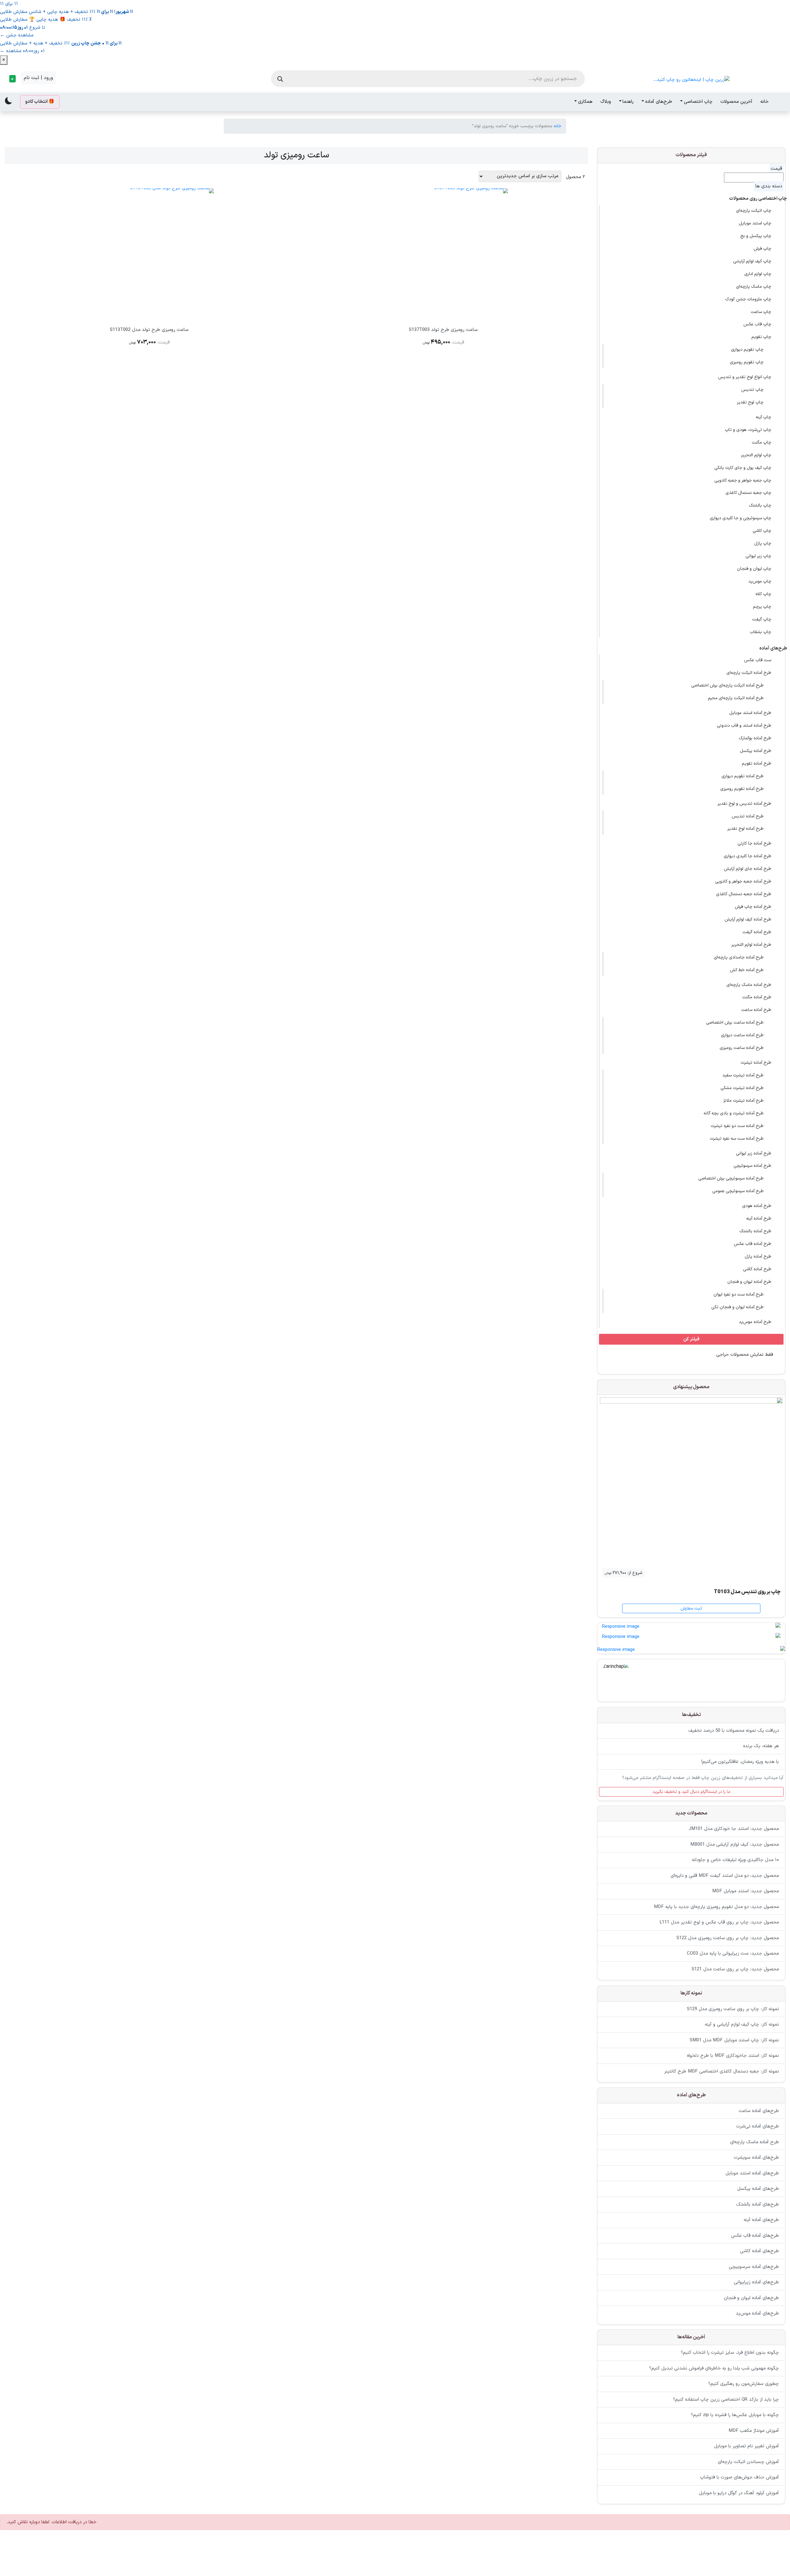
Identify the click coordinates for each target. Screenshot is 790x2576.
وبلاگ (606, 102)
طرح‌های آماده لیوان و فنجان (751, 2298)
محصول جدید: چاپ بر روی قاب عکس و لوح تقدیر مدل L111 (719, 1923)
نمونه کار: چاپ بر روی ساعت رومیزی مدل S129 (733, 2009)
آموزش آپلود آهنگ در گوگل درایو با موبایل (739, 2493)
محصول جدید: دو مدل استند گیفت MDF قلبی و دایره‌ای (725, 1876)
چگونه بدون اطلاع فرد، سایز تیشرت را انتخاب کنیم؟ (730, 2353)
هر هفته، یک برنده (761, 1746)
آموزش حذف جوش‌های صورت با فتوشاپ (740, 2478)
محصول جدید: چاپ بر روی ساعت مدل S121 (735, 1969)
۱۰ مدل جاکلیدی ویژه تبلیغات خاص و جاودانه (735, 1860)
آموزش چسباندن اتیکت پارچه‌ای (748, 2462)
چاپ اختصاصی (698, 102)
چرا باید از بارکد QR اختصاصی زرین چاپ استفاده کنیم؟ (726, 2400)
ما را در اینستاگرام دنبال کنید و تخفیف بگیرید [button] (691, 1791)
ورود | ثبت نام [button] (38, 78)
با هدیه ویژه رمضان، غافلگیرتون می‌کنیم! (740, 1762)
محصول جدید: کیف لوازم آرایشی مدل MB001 (735, 1845)
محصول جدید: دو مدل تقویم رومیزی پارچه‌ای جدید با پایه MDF (716, 1907)
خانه (765, 102)
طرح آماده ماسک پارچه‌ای (755, 2142)
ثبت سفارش (691, 1608)
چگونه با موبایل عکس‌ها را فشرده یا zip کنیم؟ (735, 2415)
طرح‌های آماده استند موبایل (752, 2173)
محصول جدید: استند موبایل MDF (746, 1891)
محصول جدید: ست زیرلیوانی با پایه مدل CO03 (733, 1954)
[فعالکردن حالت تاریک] (9, 101)
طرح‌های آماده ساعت (759, 2111)
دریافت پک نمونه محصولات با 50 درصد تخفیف (734, 1730)
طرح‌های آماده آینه (761, 2220)
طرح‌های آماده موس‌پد (757, 2313)
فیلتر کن (691, 1339)
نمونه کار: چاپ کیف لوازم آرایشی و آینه (742, 2025)
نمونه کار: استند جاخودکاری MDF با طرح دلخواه (733, 2056)
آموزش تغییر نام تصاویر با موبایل (746, 2447)
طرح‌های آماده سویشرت (756, 2158)
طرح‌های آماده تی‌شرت (758, 2126)
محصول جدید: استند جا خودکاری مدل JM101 (734, 1829)
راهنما (628, 102)
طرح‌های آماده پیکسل (758, 2189)
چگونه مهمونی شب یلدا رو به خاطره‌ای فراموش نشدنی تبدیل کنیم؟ (714, 2368)
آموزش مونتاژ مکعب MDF (754, 2431)
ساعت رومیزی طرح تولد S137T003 (443, 330)
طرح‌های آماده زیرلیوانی (756, 2282)
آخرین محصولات (736, 102)
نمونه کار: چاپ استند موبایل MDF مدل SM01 (734, 2040)
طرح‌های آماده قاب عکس (755, 2235)
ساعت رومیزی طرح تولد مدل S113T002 (149, 330)
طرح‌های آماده (659, 102)
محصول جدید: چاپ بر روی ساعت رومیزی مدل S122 (728, 1938)
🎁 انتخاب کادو (40, 102)
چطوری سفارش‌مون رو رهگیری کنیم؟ (744, 2384)
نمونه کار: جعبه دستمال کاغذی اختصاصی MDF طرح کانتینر (721, 2071)
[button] (12, 79)
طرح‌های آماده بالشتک (758, 2204)
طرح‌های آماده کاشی (759, 2251)
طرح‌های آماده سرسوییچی (754, 2267)
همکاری (585, 102)
